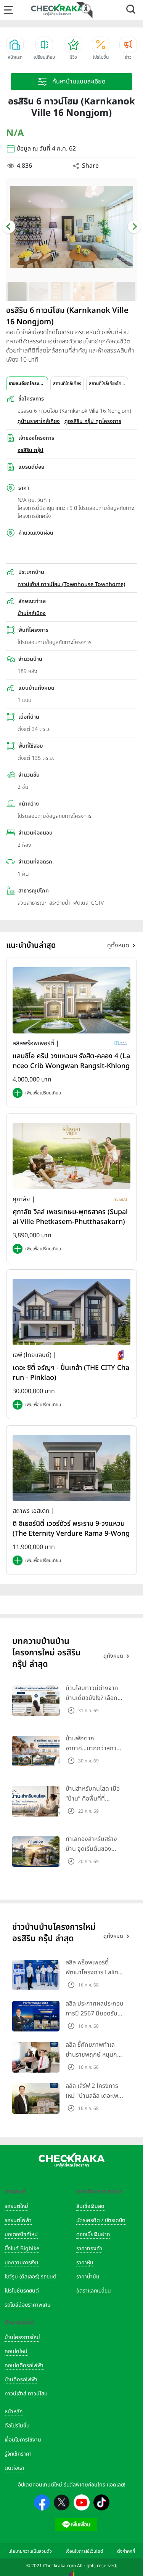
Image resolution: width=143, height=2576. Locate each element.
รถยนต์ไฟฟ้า (18, 2220)
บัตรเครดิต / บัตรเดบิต (101, 2220)
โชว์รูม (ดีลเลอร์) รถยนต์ (31, 2277)
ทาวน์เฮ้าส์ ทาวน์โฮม (26, 2394)
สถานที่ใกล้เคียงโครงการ (108, 383)
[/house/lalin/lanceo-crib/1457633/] (71, 1000)
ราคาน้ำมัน (88, 2277)
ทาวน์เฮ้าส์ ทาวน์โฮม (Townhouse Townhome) (71, 584)
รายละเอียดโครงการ (27, 383)
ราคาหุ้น (85, 2263)
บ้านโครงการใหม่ (22, 2337)
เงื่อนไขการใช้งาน (23, 2440)
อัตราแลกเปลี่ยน (94, 2291)
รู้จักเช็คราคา (18, 2454)
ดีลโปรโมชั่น (17, 2426)
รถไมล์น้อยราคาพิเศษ (28, 2305)
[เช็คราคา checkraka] (57, 10)
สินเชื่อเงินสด (90, 2206)
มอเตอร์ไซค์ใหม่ (21, 2234)
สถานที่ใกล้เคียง (67, 383)
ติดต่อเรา (14, 2468)
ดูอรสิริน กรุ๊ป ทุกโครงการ (93, 421)
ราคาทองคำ (89, 2248)
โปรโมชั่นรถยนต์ (22, 2291)
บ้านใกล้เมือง (32, 613)
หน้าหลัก (14, 2412)
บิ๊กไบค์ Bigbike (22, 2248)
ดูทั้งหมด (118, 945)
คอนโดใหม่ (16, 2351)
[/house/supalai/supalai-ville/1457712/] (71, 1156)
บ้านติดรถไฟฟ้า (21, 2380)
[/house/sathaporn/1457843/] (71, 1467)
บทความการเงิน (22, 2263)
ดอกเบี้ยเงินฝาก (93, 2234)
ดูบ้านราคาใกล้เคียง (39, 421)
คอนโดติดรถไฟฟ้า (24, 2365)
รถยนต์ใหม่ (16, 2206)
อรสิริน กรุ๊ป (31, 450)
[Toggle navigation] (8, 10)
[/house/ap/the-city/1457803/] (71, 1312)
